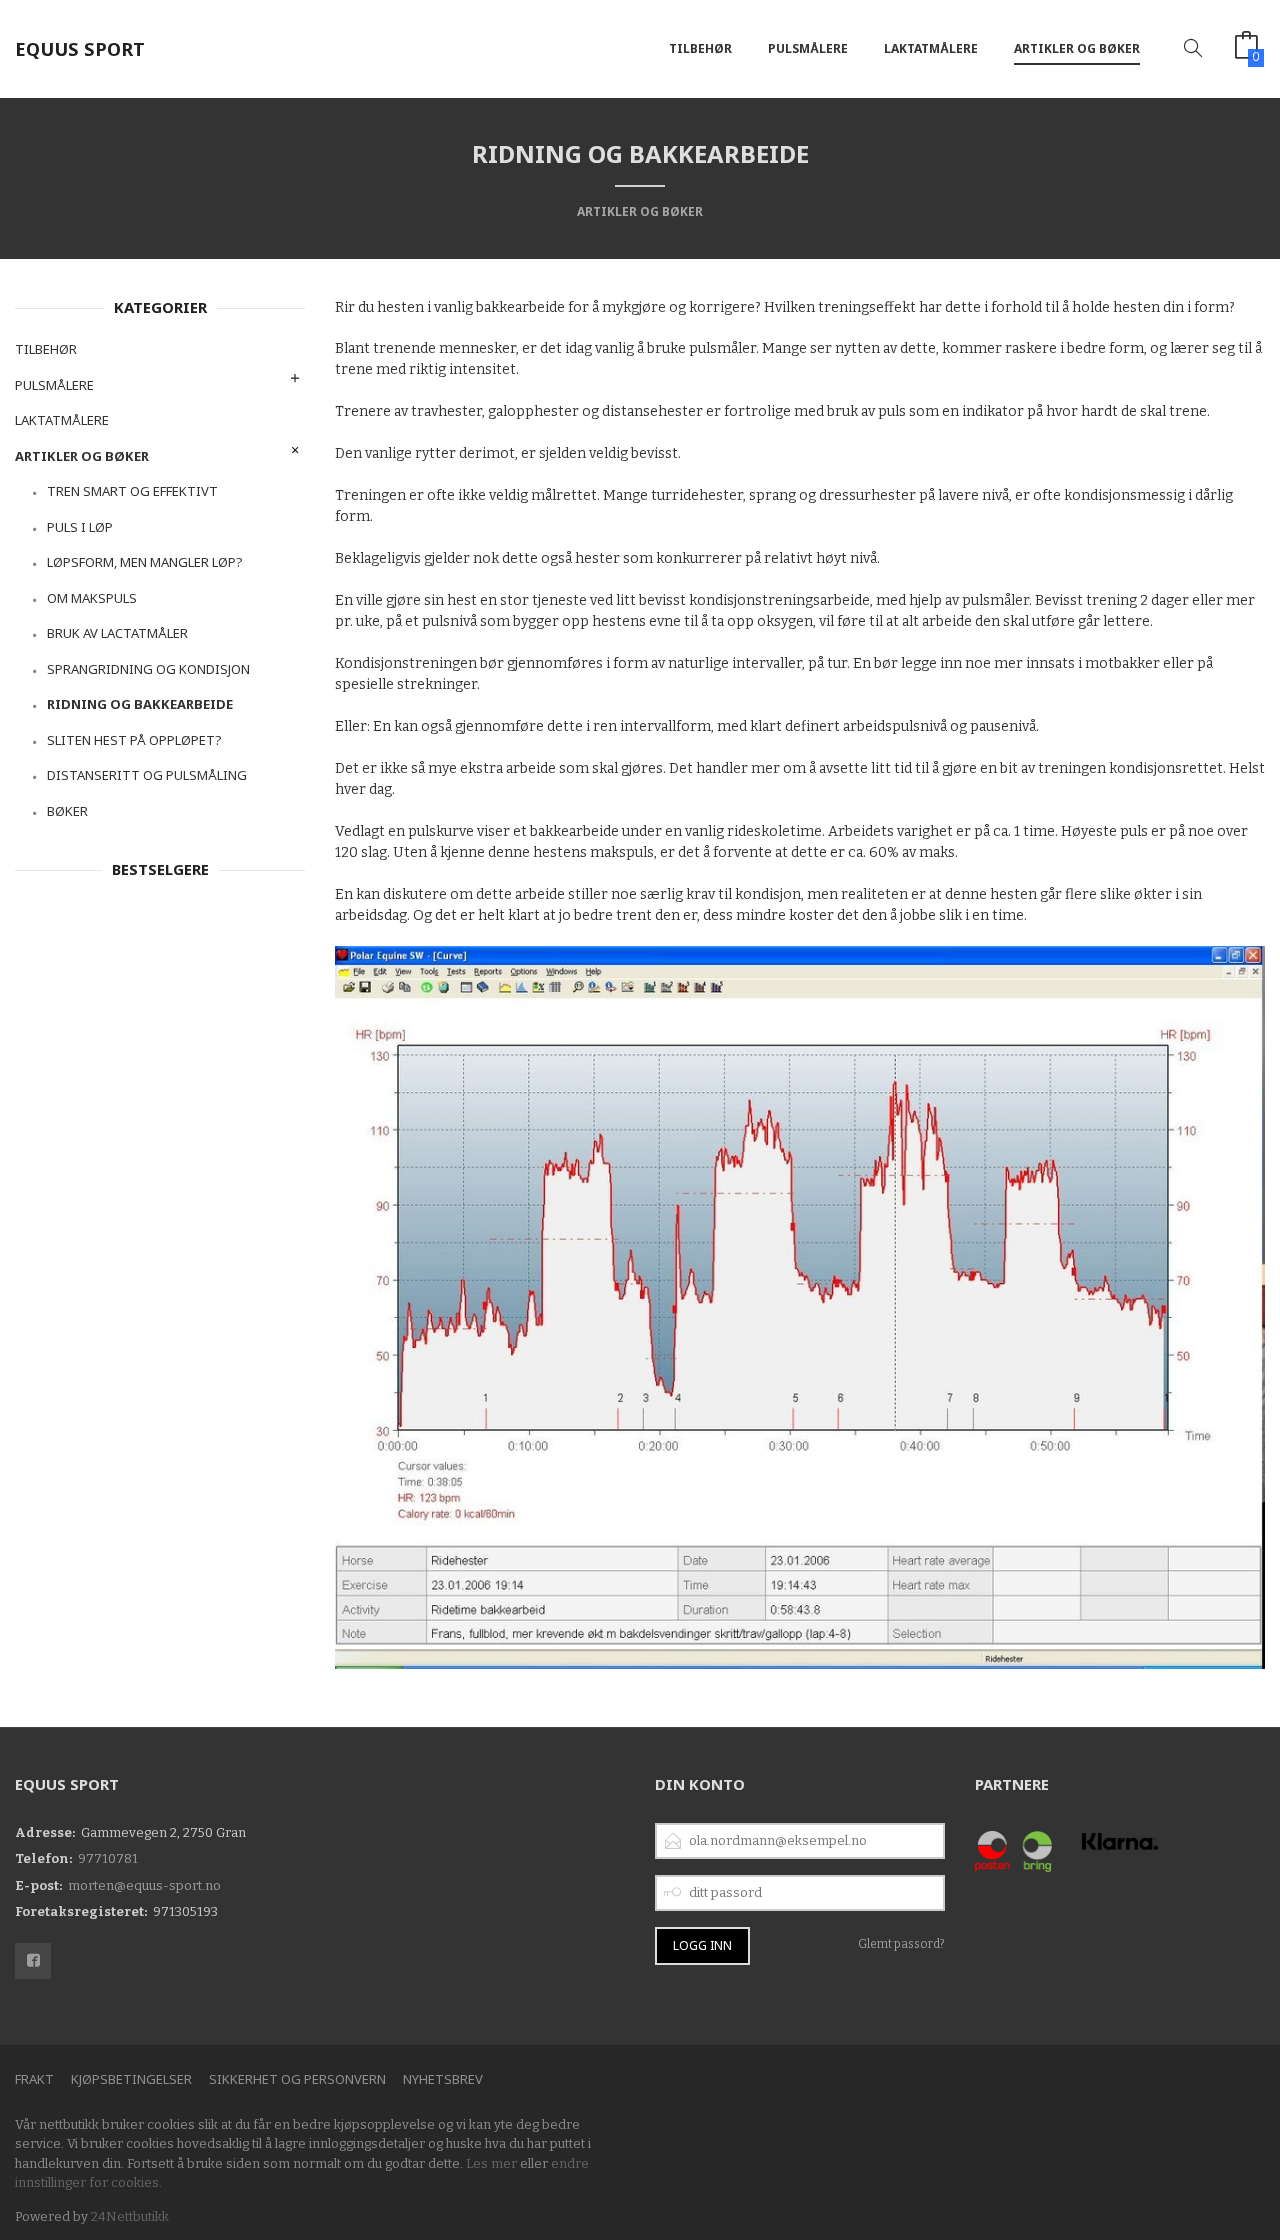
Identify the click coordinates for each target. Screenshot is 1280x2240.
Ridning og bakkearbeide (140, 704)
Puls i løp (80, 527)
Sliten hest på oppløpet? (134, 740)
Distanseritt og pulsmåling (147, 775)
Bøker (67, 811)
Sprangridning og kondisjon (148, 669)
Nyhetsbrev (443, 2079)
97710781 (108, 1858)
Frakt (34, 2079)
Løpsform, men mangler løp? (145, 562)
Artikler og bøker (1077, 48)
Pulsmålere (808, 48)
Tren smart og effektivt (132, 491)
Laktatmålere (931, 48)
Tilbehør (700, 48)
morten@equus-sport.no (144, 1885)
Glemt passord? (901, 1944)
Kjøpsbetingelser (131, 2079)
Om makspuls (92, 598)
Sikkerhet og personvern (297, 2079)
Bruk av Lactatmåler (117, 633)
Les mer (491, 2163)
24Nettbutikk (130, 2216)
